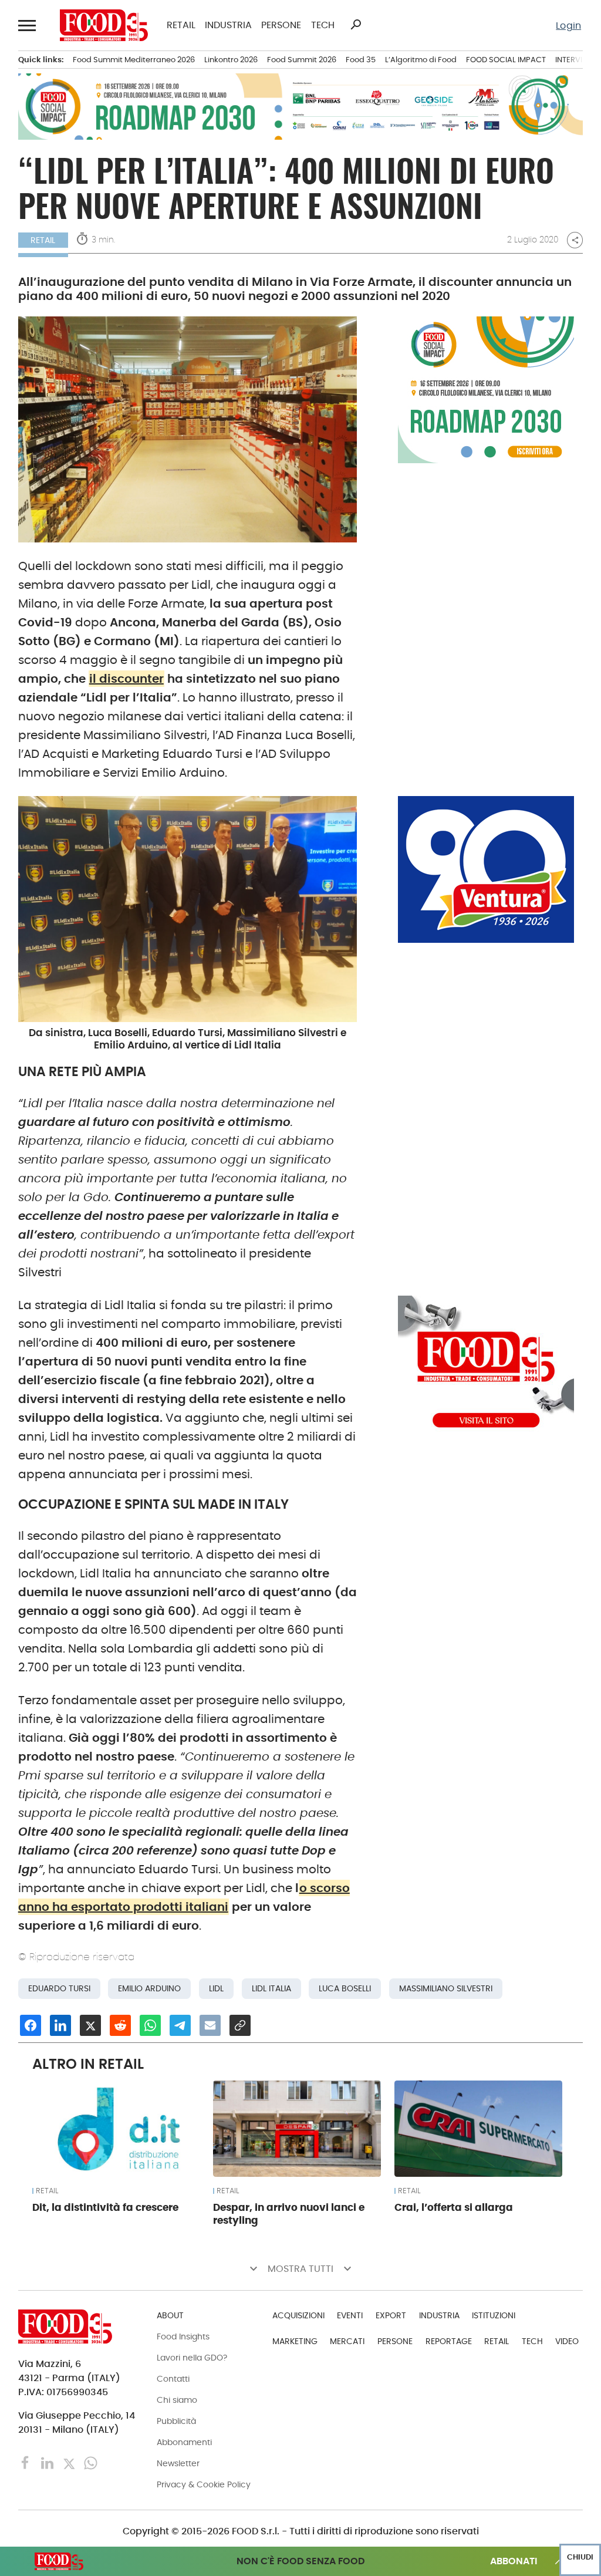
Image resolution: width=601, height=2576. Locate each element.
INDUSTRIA (228, 25)
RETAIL (181, 25)
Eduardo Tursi (59, 1989)
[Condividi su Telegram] (180, 2025)
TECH (323, 25)
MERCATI (347, 2341)
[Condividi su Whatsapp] (150, 2025)
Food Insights (183, 2336)
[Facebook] (27, 2462)
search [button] (356, 25)
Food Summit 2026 (302, 60)
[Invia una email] (210, 2025)
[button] (28, 25)
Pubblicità (176, 2421)
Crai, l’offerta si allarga (454, 2207)
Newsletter (178, 2463)
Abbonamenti (184, 2442)
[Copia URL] (240, 2025)
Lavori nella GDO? (192, 2358)
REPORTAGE (449, 2341)
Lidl (216, 1989)
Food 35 (361, 60)
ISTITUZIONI (494, 2315)
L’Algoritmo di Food (421, 60)
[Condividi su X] (90, 2025)
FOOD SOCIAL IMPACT (506, 60)
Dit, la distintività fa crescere (105, 2207)
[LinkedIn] (48, 2462)
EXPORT (391, 2315)
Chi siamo (177, 2400)
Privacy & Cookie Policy (204, 2484)
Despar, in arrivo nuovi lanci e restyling (289, 2214)
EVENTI (350, 2315)
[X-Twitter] (70, 2462)
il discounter (126, 679)
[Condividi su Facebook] (31, 2025)
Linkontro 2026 (231, 60)
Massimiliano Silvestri (446, 1989)
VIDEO (567, 2341)
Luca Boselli (345, 1989)
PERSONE (281, 25)
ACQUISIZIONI (298, 2315)
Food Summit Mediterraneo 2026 (134, 60)
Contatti (173, 2379)
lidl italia (271, 1989)
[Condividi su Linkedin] (60, 2025)
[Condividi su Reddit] (120, 2025)
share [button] (575, 240)
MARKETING (295, 2341)
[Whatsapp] (91, 2462)
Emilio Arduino (149, 1989)
